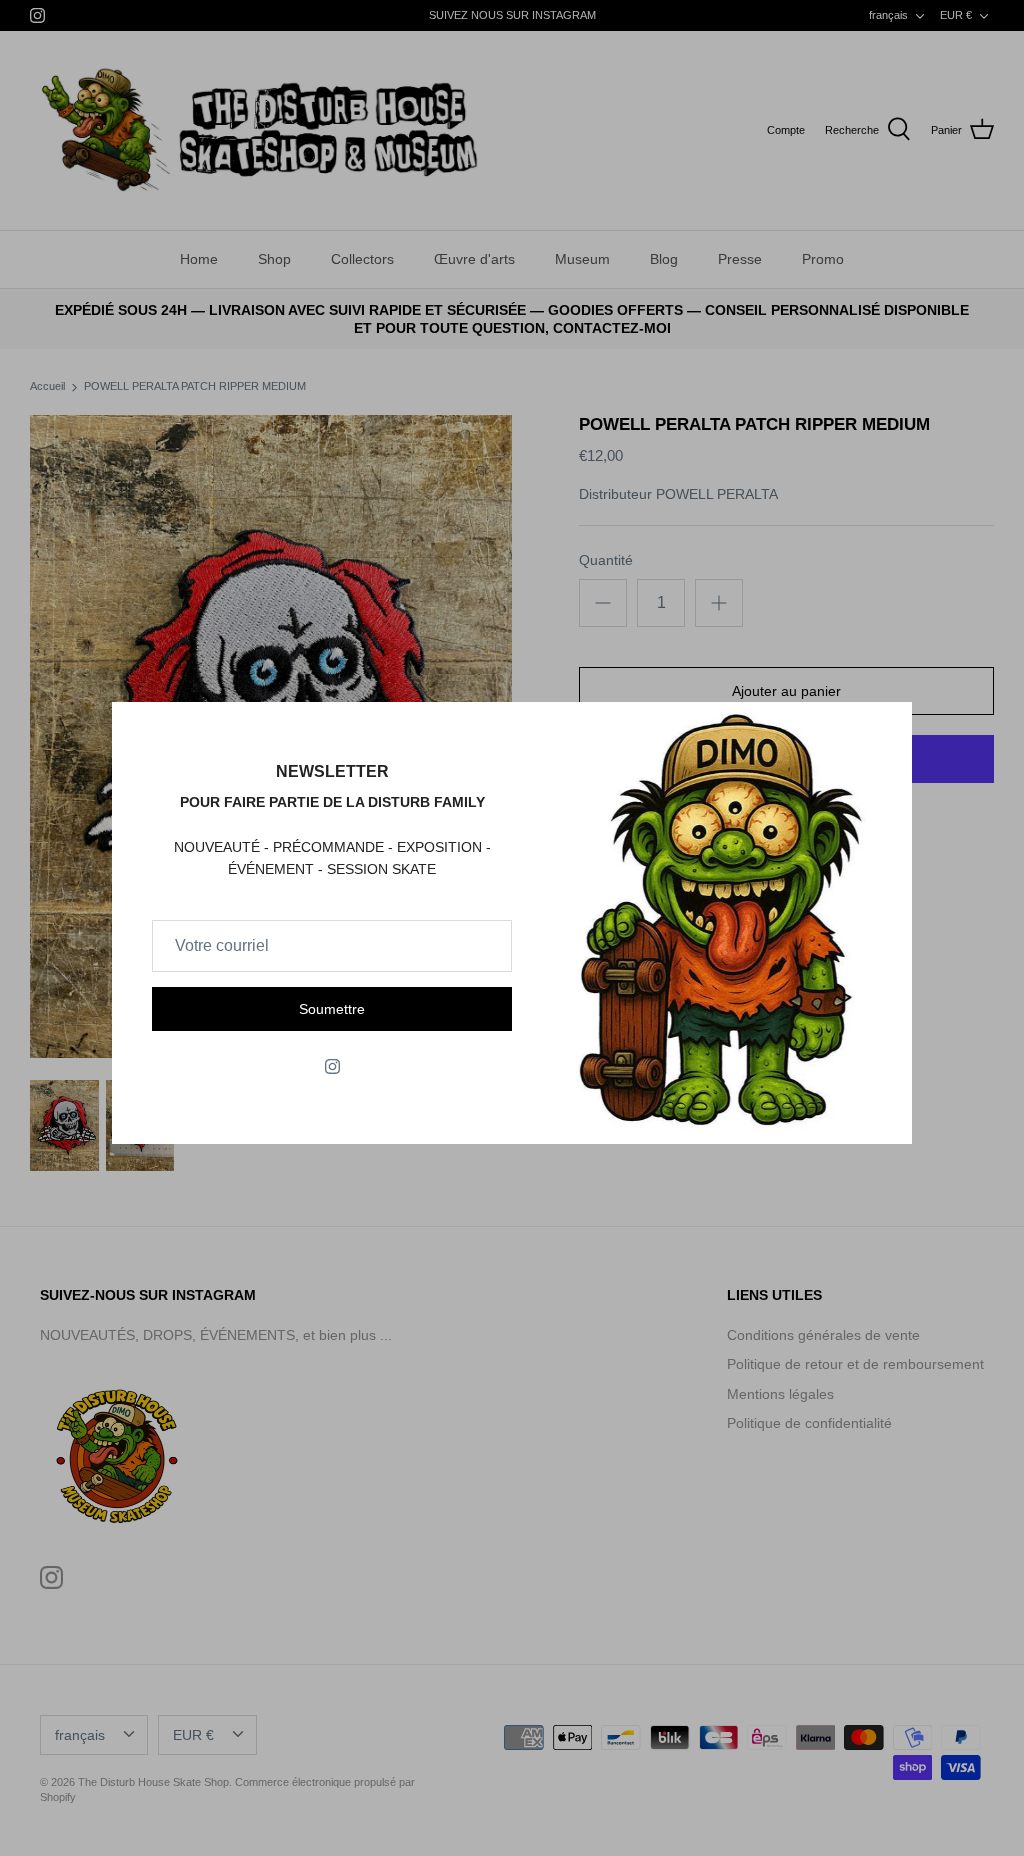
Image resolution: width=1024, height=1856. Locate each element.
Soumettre (332, 1009)
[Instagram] (332, 1066)
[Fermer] (887, 727)
